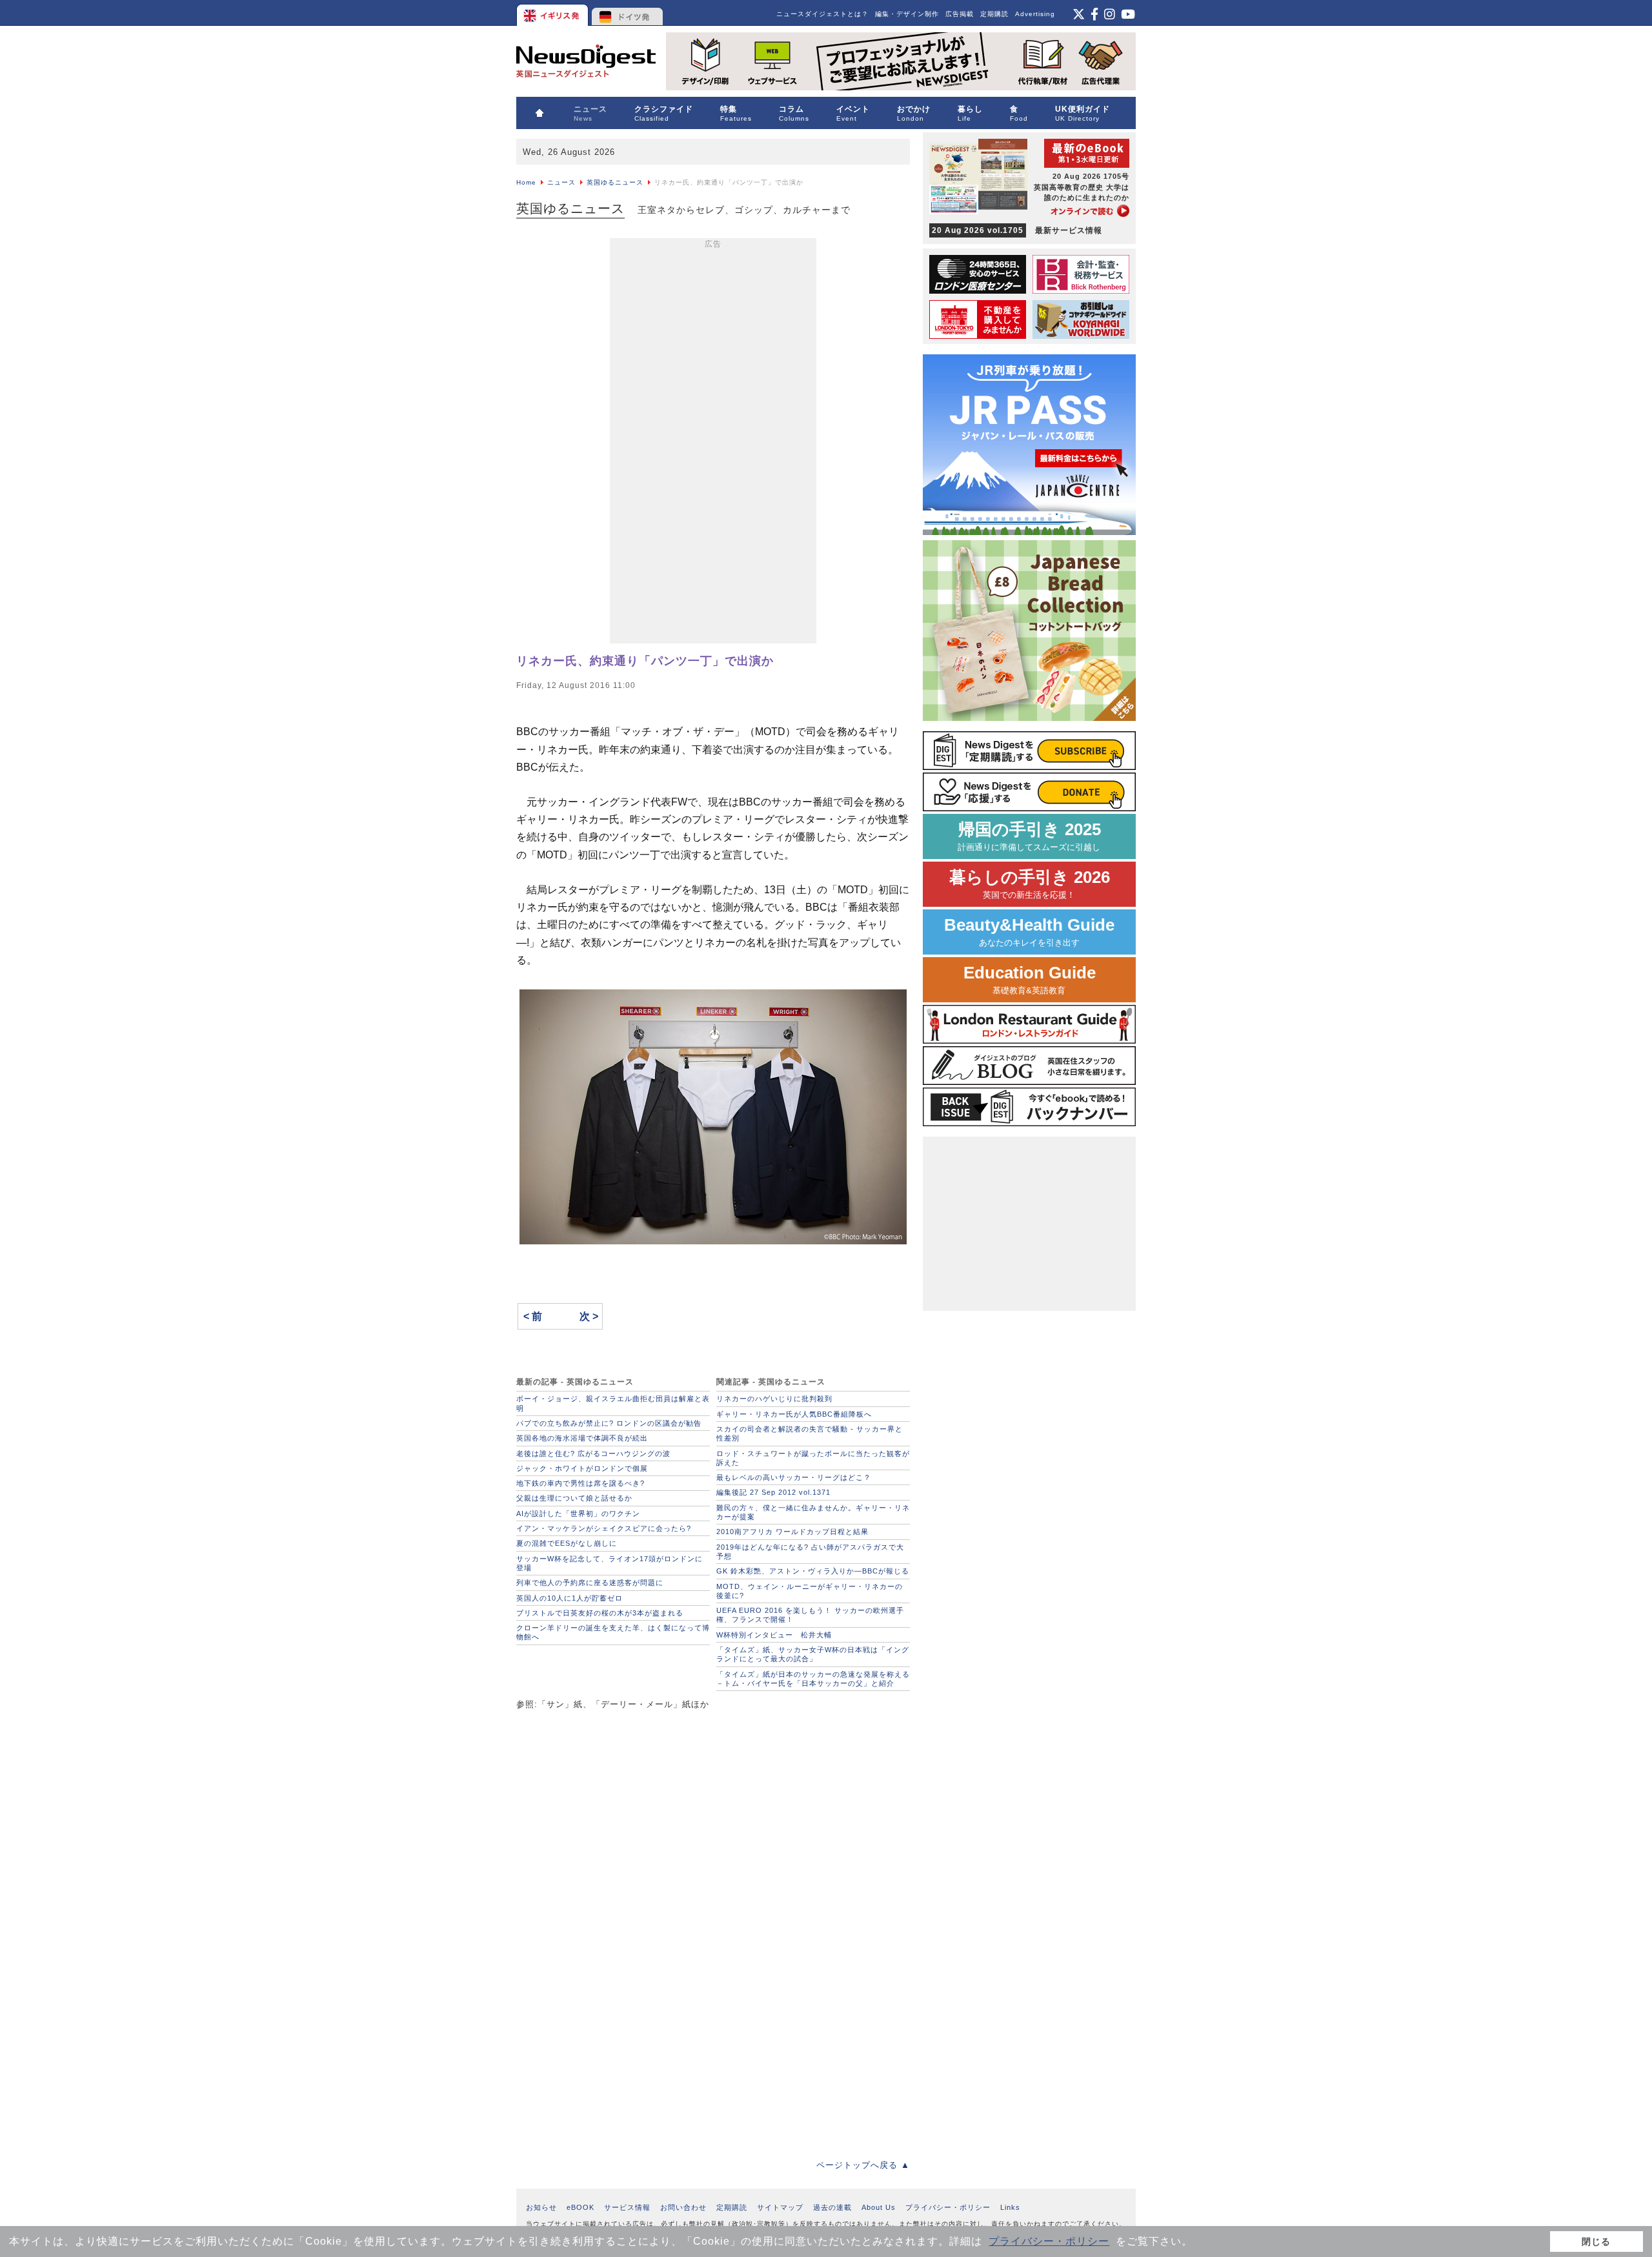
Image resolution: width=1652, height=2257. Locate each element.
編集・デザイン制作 (907, 14)
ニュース (561, 182)
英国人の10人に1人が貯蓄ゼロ (569, 1598)
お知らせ (541, 2207)
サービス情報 (627, 2207)
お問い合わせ (683, 2207)
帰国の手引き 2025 (1029, 836)
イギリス (553, 13)
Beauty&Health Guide (1029, 932)
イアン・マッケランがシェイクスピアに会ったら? (604, 1528)
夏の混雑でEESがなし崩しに (567, 1543)
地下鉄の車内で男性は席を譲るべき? (580, 1483)
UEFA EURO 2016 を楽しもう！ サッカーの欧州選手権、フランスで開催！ (810, 1615)
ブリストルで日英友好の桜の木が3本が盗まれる (600, 1613)
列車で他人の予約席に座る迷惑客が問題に (590, 1583)
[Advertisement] (713, 443)
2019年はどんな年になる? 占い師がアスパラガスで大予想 (810, 1552)
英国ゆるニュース (615, 182)
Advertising (1035, 14)
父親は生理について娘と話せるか (574, 1498)
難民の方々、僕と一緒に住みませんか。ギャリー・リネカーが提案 (813, 1512)
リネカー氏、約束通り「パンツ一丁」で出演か (645, 661)
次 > (589, 1316)
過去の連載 (832, 2207)
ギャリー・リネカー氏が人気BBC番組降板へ (794, 1414)
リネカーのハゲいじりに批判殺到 (774, 1399)
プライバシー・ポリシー (1049, 2241)
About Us (879, 2207)
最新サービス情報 (1017, 230)
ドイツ (628, 13)
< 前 (533, 1316)
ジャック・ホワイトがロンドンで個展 (582, 1468)
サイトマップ (780, 2207)
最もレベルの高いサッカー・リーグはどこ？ (794, 1477)
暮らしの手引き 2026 (1030, 884)
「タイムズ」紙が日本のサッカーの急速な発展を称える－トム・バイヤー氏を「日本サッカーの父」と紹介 (813, 1679)
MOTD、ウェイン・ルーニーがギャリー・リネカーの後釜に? (810, 1591)
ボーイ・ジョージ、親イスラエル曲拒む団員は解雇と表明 (613, 1403)
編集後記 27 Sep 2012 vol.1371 (773, 1492)
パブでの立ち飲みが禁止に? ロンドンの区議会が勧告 (609, 1423)
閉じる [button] (1596, 2242)
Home (526, 182)
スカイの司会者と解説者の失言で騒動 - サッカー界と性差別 (810, 1433)
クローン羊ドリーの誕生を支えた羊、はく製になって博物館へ (613, 1632)
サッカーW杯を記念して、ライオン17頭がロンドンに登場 (609, 1563)
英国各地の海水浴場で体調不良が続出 (582, 1438)
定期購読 (994, 14)
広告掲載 (960, 14)
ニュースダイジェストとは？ (822, 14)
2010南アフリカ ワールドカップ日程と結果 (792, 1532)
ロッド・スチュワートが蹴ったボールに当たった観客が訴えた (813, 1458)
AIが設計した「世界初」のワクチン (578, 1513)
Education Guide (1030, 979)
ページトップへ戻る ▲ (863, 2165)
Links (1010, 2207)
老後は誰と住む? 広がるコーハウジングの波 (593, 1453)
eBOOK (580, 2207)
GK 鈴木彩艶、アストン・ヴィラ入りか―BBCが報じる (813, 1571)
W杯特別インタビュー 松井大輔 (774, 1635)
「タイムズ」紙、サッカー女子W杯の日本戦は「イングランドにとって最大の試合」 (813, 1654)
